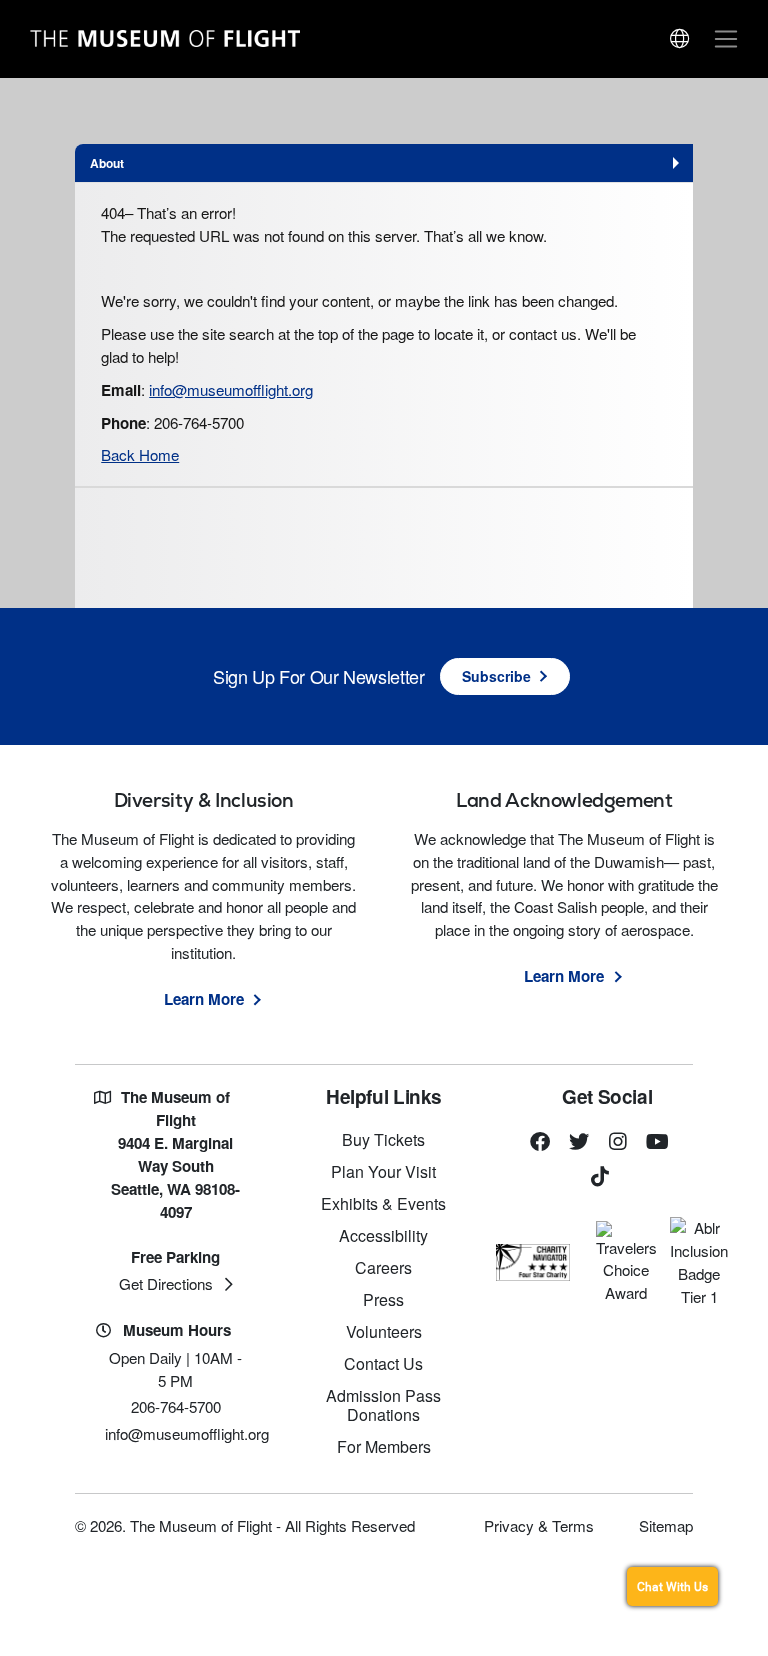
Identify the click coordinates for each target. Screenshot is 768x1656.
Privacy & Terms (539, 1525)
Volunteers (384, 1331)
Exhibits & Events (383, 1203)
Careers (383, 1267)
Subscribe (496, 676)
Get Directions (166, 1283)
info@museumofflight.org (231, 389)
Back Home (140, 454)
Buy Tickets (383, 1139)
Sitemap (666, 1525)
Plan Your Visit (383, 1171)
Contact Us (383, 1363)
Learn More (204, 999)
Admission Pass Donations (383, 1405)
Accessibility (383, 1235)
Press (383, 1299)
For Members (384, 1446)
